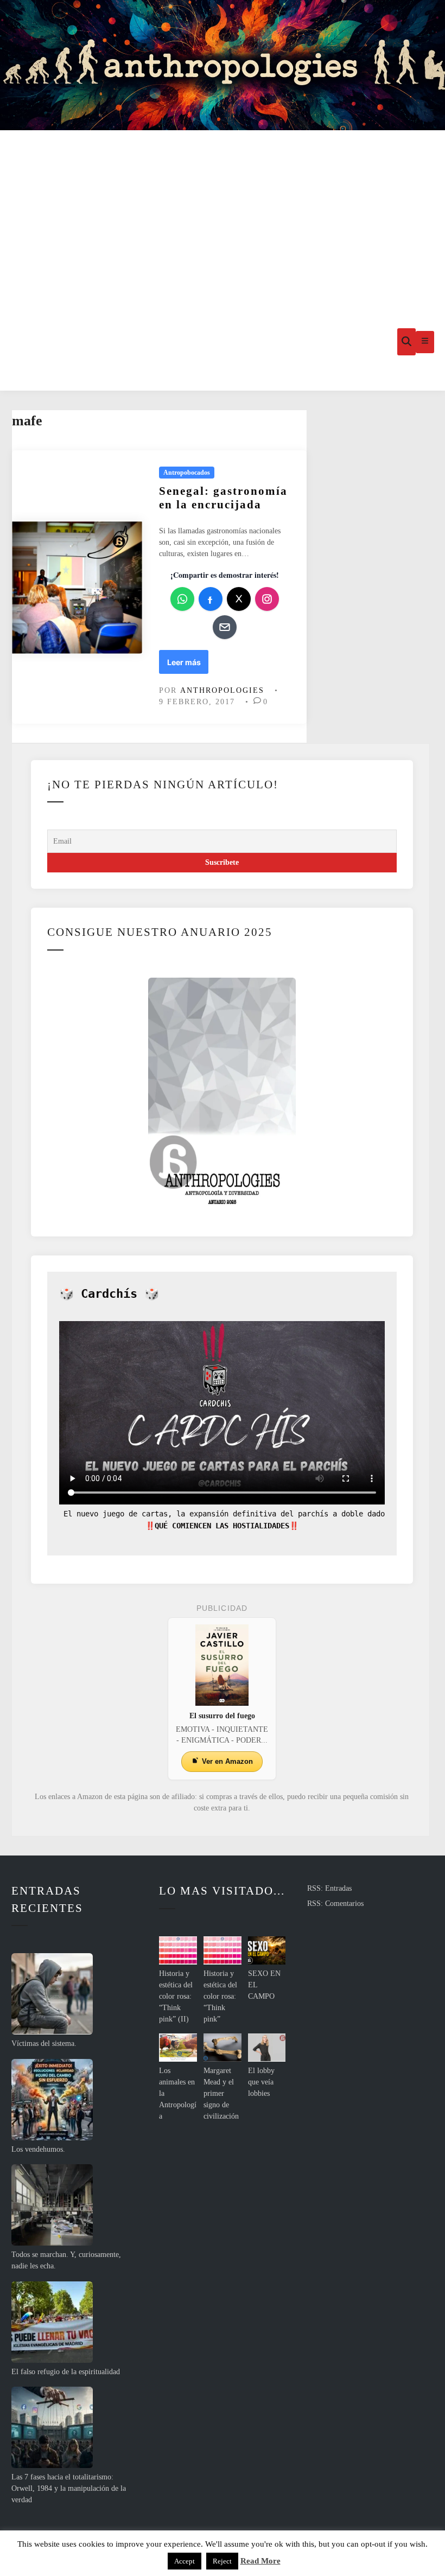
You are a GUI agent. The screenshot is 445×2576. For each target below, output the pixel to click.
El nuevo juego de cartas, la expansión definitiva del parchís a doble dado (222, 1514)
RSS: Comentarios (335, 1904)
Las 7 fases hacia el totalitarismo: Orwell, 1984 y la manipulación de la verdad (69, 2488)
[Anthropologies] (223, 65)
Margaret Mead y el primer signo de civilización (221, 2093)
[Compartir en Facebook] (211, 599)
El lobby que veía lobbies (261, 2082)
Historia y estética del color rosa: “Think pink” (220, 1996)
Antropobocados (187, 473)
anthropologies (222, 690)
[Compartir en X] (239, 599)
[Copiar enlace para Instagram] (267, 599)
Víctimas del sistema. (44, 2043)
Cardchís (109, 1294)
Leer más (187, 665)
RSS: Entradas (329, 1888)
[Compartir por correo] (225, 627)
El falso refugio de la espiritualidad (66, 2372)
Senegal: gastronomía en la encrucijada (223, 498)
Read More (260, 2561)
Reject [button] (222, 2561)
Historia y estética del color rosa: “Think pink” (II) (176, 1996)
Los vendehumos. (38, 2149)
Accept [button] (185, 2561)
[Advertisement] (223, 212)
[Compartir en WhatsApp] (182, 599)
